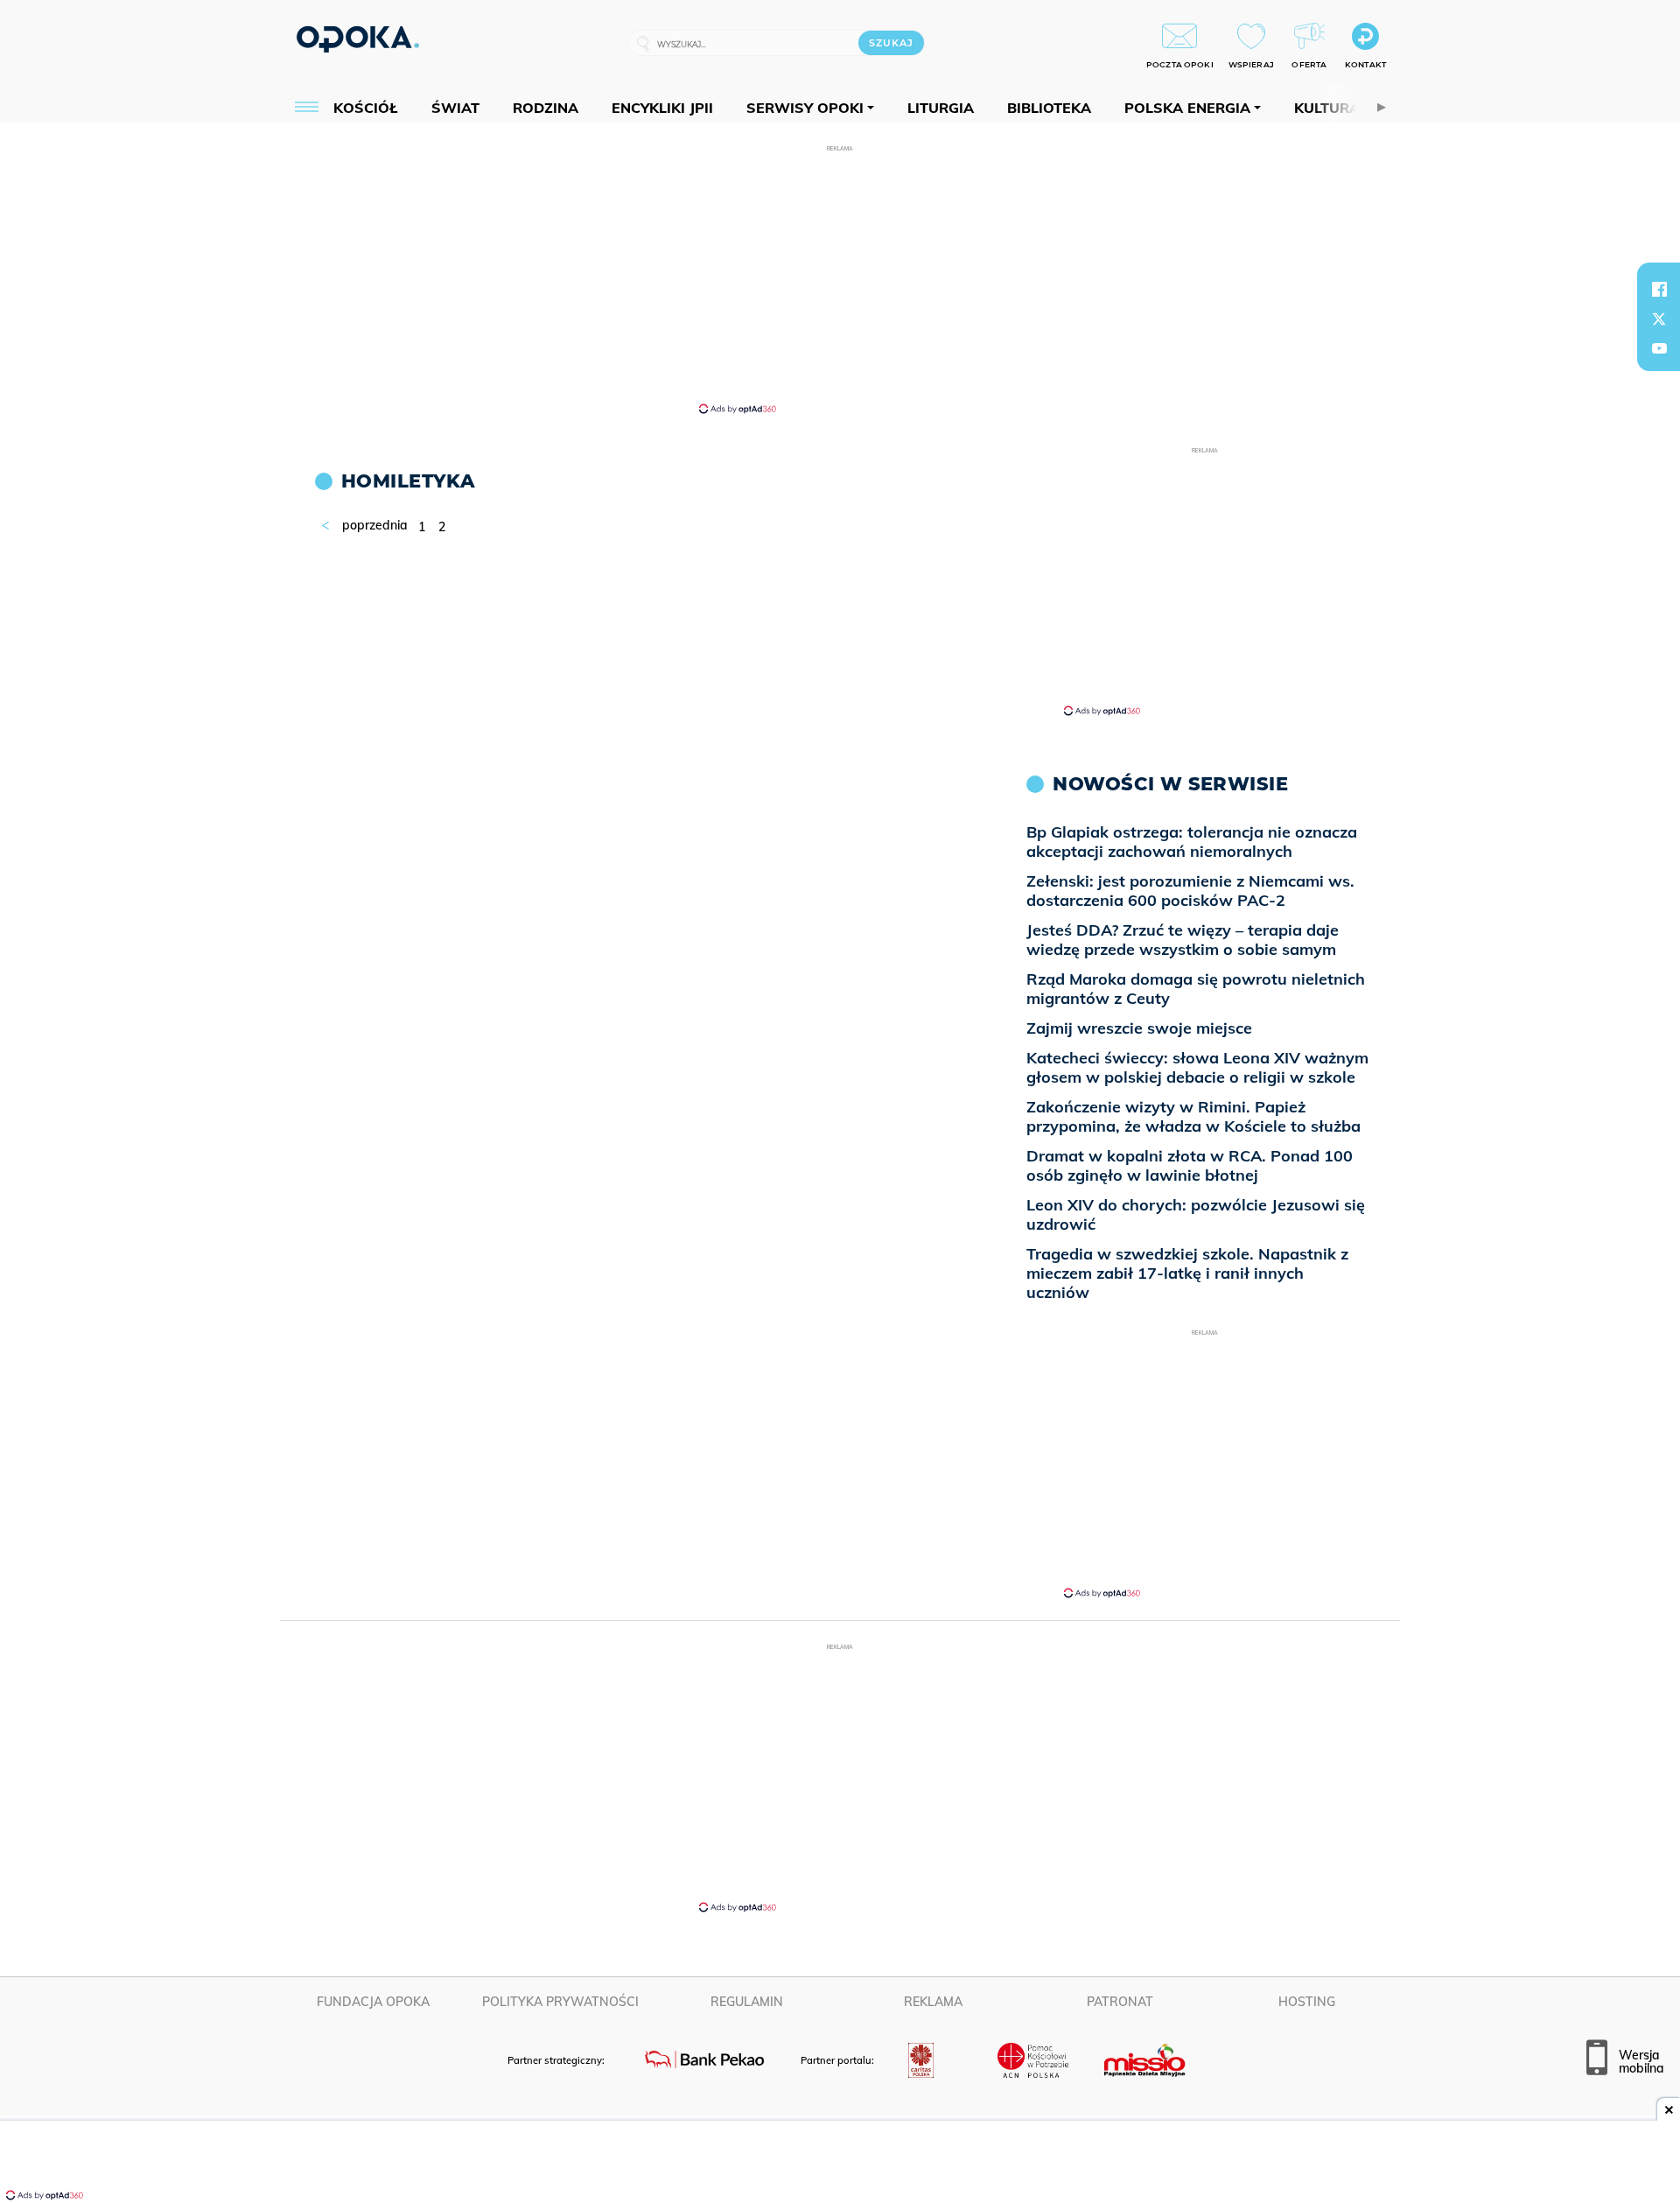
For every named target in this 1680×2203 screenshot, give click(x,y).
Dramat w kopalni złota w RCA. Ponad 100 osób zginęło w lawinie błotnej (1190, 1165)
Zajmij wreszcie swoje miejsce (1139, 1028)
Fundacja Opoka (373, 2002)
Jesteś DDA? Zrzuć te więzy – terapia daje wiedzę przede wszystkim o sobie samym (1183, 940)
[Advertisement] (840, 278)
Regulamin (747, 2002)
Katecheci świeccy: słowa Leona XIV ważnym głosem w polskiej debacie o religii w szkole (1197, 1067)
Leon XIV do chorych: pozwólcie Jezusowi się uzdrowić (1196, 1214)
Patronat (1120, 2002)
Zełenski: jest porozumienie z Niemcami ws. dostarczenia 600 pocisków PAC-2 (1190, 891)
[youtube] (1659, 348)
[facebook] (1659, 289)
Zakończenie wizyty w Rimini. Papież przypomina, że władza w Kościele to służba (1193, 1116)
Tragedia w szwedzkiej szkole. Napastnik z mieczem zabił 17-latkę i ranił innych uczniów (1187, 1273)
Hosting (1307, 2002)
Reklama (933, 2002)
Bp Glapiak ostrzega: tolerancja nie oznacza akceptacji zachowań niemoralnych (1192, 842)
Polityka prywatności (560, 2002)
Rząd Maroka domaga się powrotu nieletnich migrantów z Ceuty (1196, 989)
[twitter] (1659, 319)
